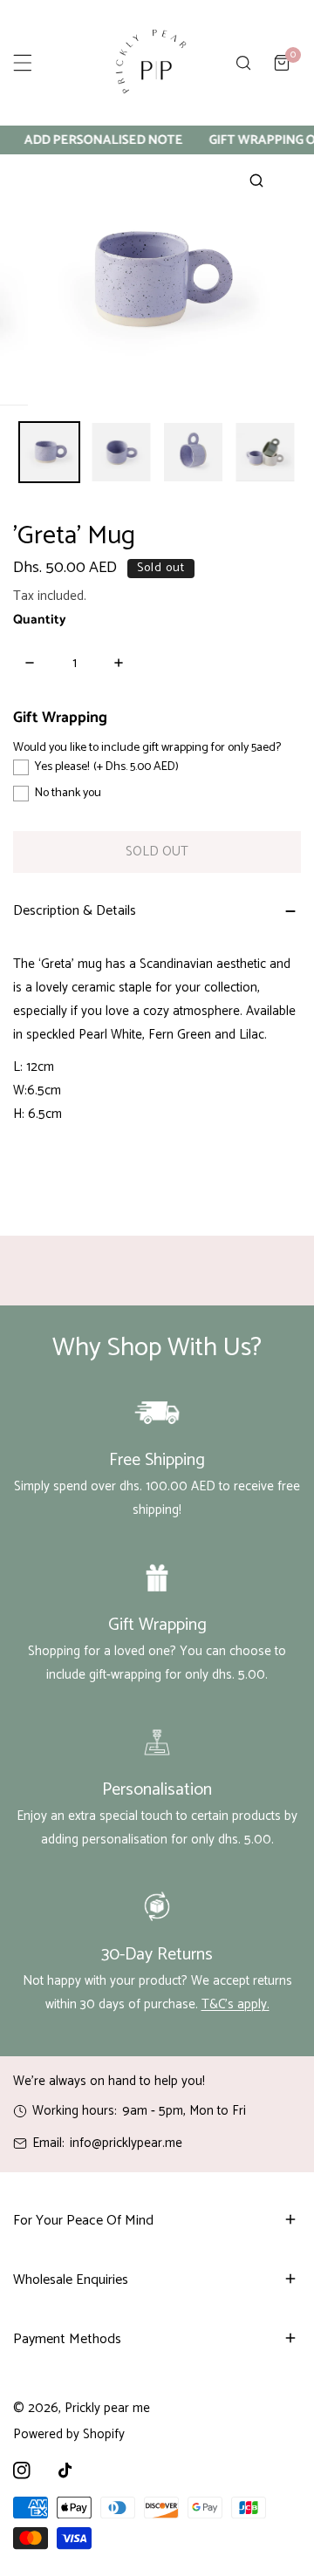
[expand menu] (23, 63)
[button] (282, 63)
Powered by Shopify (69, 2434)
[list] (157, 280)
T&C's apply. (235, 2004)
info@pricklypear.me (126, 2143)
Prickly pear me (107, 2408)
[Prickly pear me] (151, 63)
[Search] (243, 63)
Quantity (40, 620)
